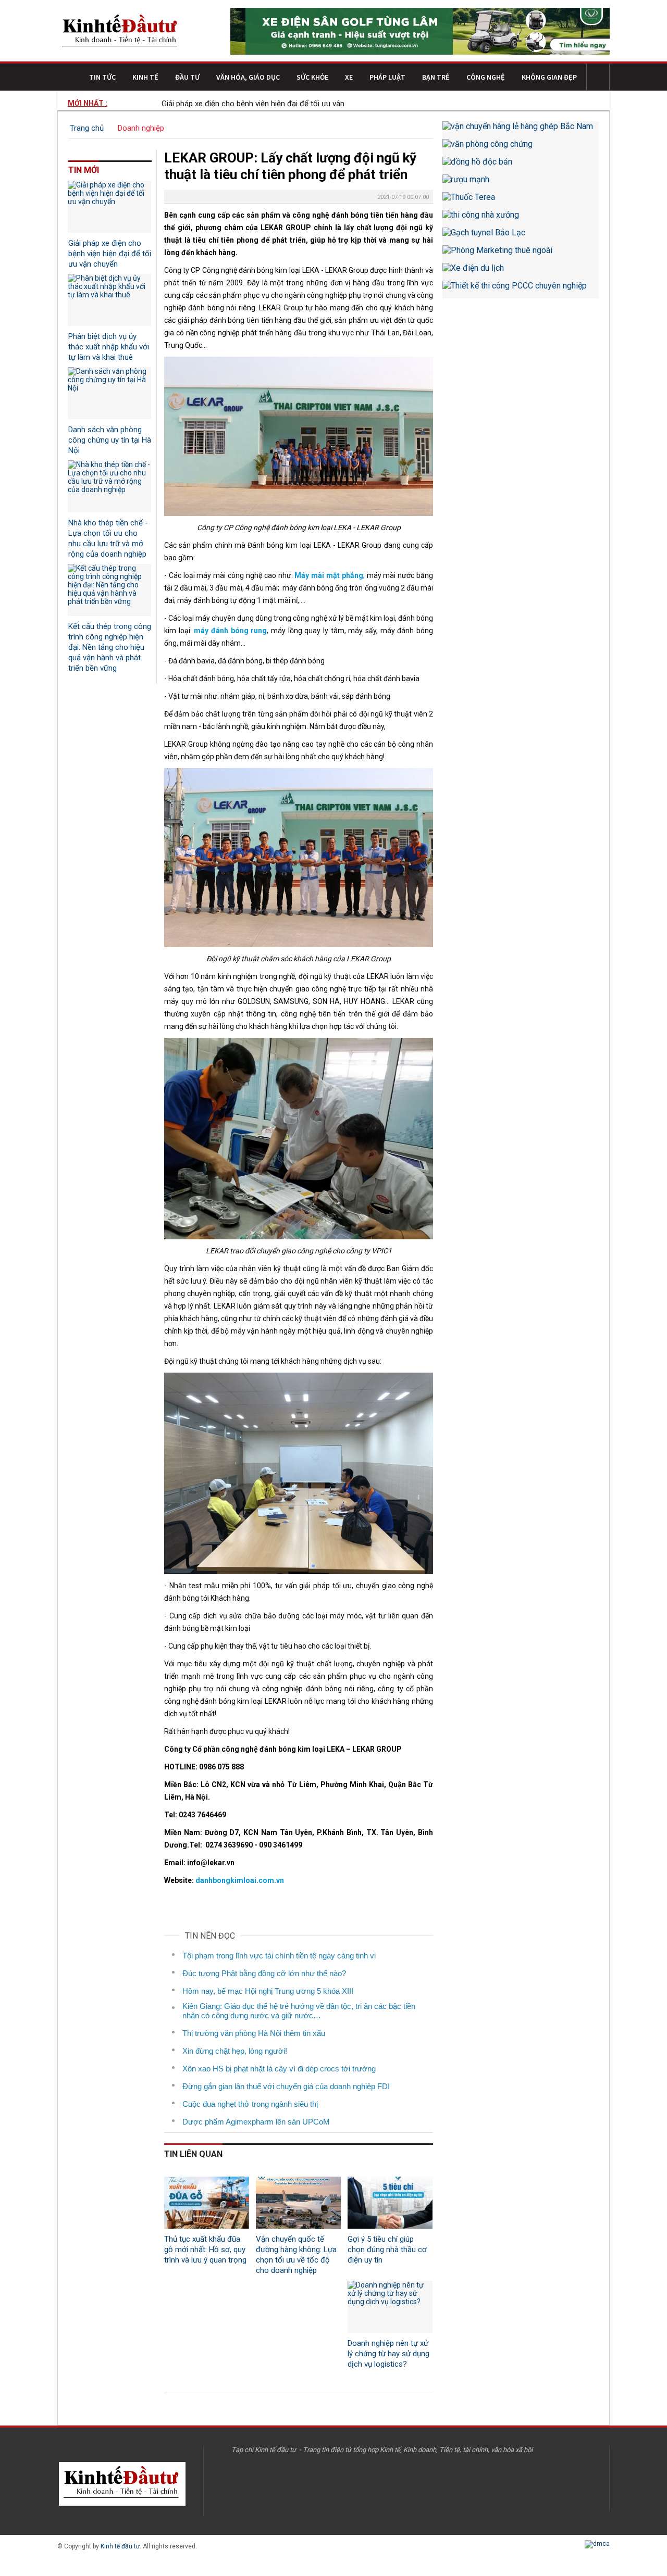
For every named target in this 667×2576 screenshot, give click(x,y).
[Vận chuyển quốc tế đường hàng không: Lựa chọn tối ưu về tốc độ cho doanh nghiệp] (298, 2203)
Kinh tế (145, 77)
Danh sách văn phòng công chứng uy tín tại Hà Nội (110, 440)
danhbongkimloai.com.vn (240, 1880)
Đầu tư (187, 77)
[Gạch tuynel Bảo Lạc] (521, 236)
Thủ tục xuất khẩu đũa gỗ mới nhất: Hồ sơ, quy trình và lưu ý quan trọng (205, 2250)
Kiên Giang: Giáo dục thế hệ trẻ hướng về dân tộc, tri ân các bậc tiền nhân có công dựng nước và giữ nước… (299, 2011)
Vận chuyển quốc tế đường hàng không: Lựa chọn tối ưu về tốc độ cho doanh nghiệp (296, 2255)
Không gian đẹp (549, 77)
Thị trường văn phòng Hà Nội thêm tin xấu (254, 2033)
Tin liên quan (193, 2154)
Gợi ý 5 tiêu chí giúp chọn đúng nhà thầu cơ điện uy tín (387, 2250)
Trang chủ (87, 128)
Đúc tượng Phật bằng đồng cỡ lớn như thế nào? (264, 1973)
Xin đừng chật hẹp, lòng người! (235, 2051)
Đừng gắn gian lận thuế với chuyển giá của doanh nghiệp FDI (286, 2086)
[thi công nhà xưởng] (521, 219)
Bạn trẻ (436, 77)
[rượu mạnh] (521, 183)
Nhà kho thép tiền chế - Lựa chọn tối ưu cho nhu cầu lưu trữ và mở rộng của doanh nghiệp (108, 538)
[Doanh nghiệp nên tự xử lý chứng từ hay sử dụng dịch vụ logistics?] (390, 2307)
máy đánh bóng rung (230, 631)
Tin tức (102, 77)
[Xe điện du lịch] (521, 272)
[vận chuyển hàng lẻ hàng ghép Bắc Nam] (521, 130)
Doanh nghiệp (141, 128)
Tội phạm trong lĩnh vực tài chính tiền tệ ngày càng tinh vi (279, 1956)
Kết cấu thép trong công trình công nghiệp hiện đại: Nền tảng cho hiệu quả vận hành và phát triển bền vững (110, 647)
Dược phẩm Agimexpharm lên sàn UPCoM (256, 2122)
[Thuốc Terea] (521, 201)
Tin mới (84, 170)
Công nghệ (486, 77)
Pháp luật (387, 77)
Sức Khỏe (312, 77)
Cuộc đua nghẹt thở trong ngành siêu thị (250, 2104)
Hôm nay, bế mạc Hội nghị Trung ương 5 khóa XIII (268, 1991)
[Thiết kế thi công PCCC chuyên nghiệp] (521, 290)
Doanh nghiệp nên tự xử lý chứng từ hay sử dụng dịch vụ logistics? (388, 2354)
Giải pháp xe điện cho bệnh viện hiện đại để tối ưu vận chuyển (228, 104)
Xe (349, 77)
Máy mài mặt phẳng (329, 575)
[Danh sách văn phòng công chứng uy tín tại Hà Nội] (109, 393)
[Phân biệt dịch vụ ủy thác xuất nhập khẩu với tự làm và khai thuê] (109, 300)
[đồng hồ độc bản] (521, 166)
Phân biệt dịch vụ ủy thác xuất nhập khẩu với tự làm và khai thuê (109, 347)
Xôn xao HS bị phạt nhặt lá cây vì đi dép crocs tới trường (279, 2069)
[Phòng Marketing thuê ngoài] (521, 254)
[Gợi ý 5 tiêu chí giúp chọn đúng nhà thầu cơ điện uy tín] (390, 2203)
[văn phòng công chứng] (521, 148)
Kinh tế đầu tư (120, 2546)
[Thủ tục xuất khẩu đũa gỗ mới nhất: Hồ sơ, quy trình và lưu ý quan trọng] (207, 2203)
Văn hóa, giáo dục (248, 77)
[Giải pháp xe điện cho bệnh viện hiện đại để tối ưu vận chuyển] (109, 207)
